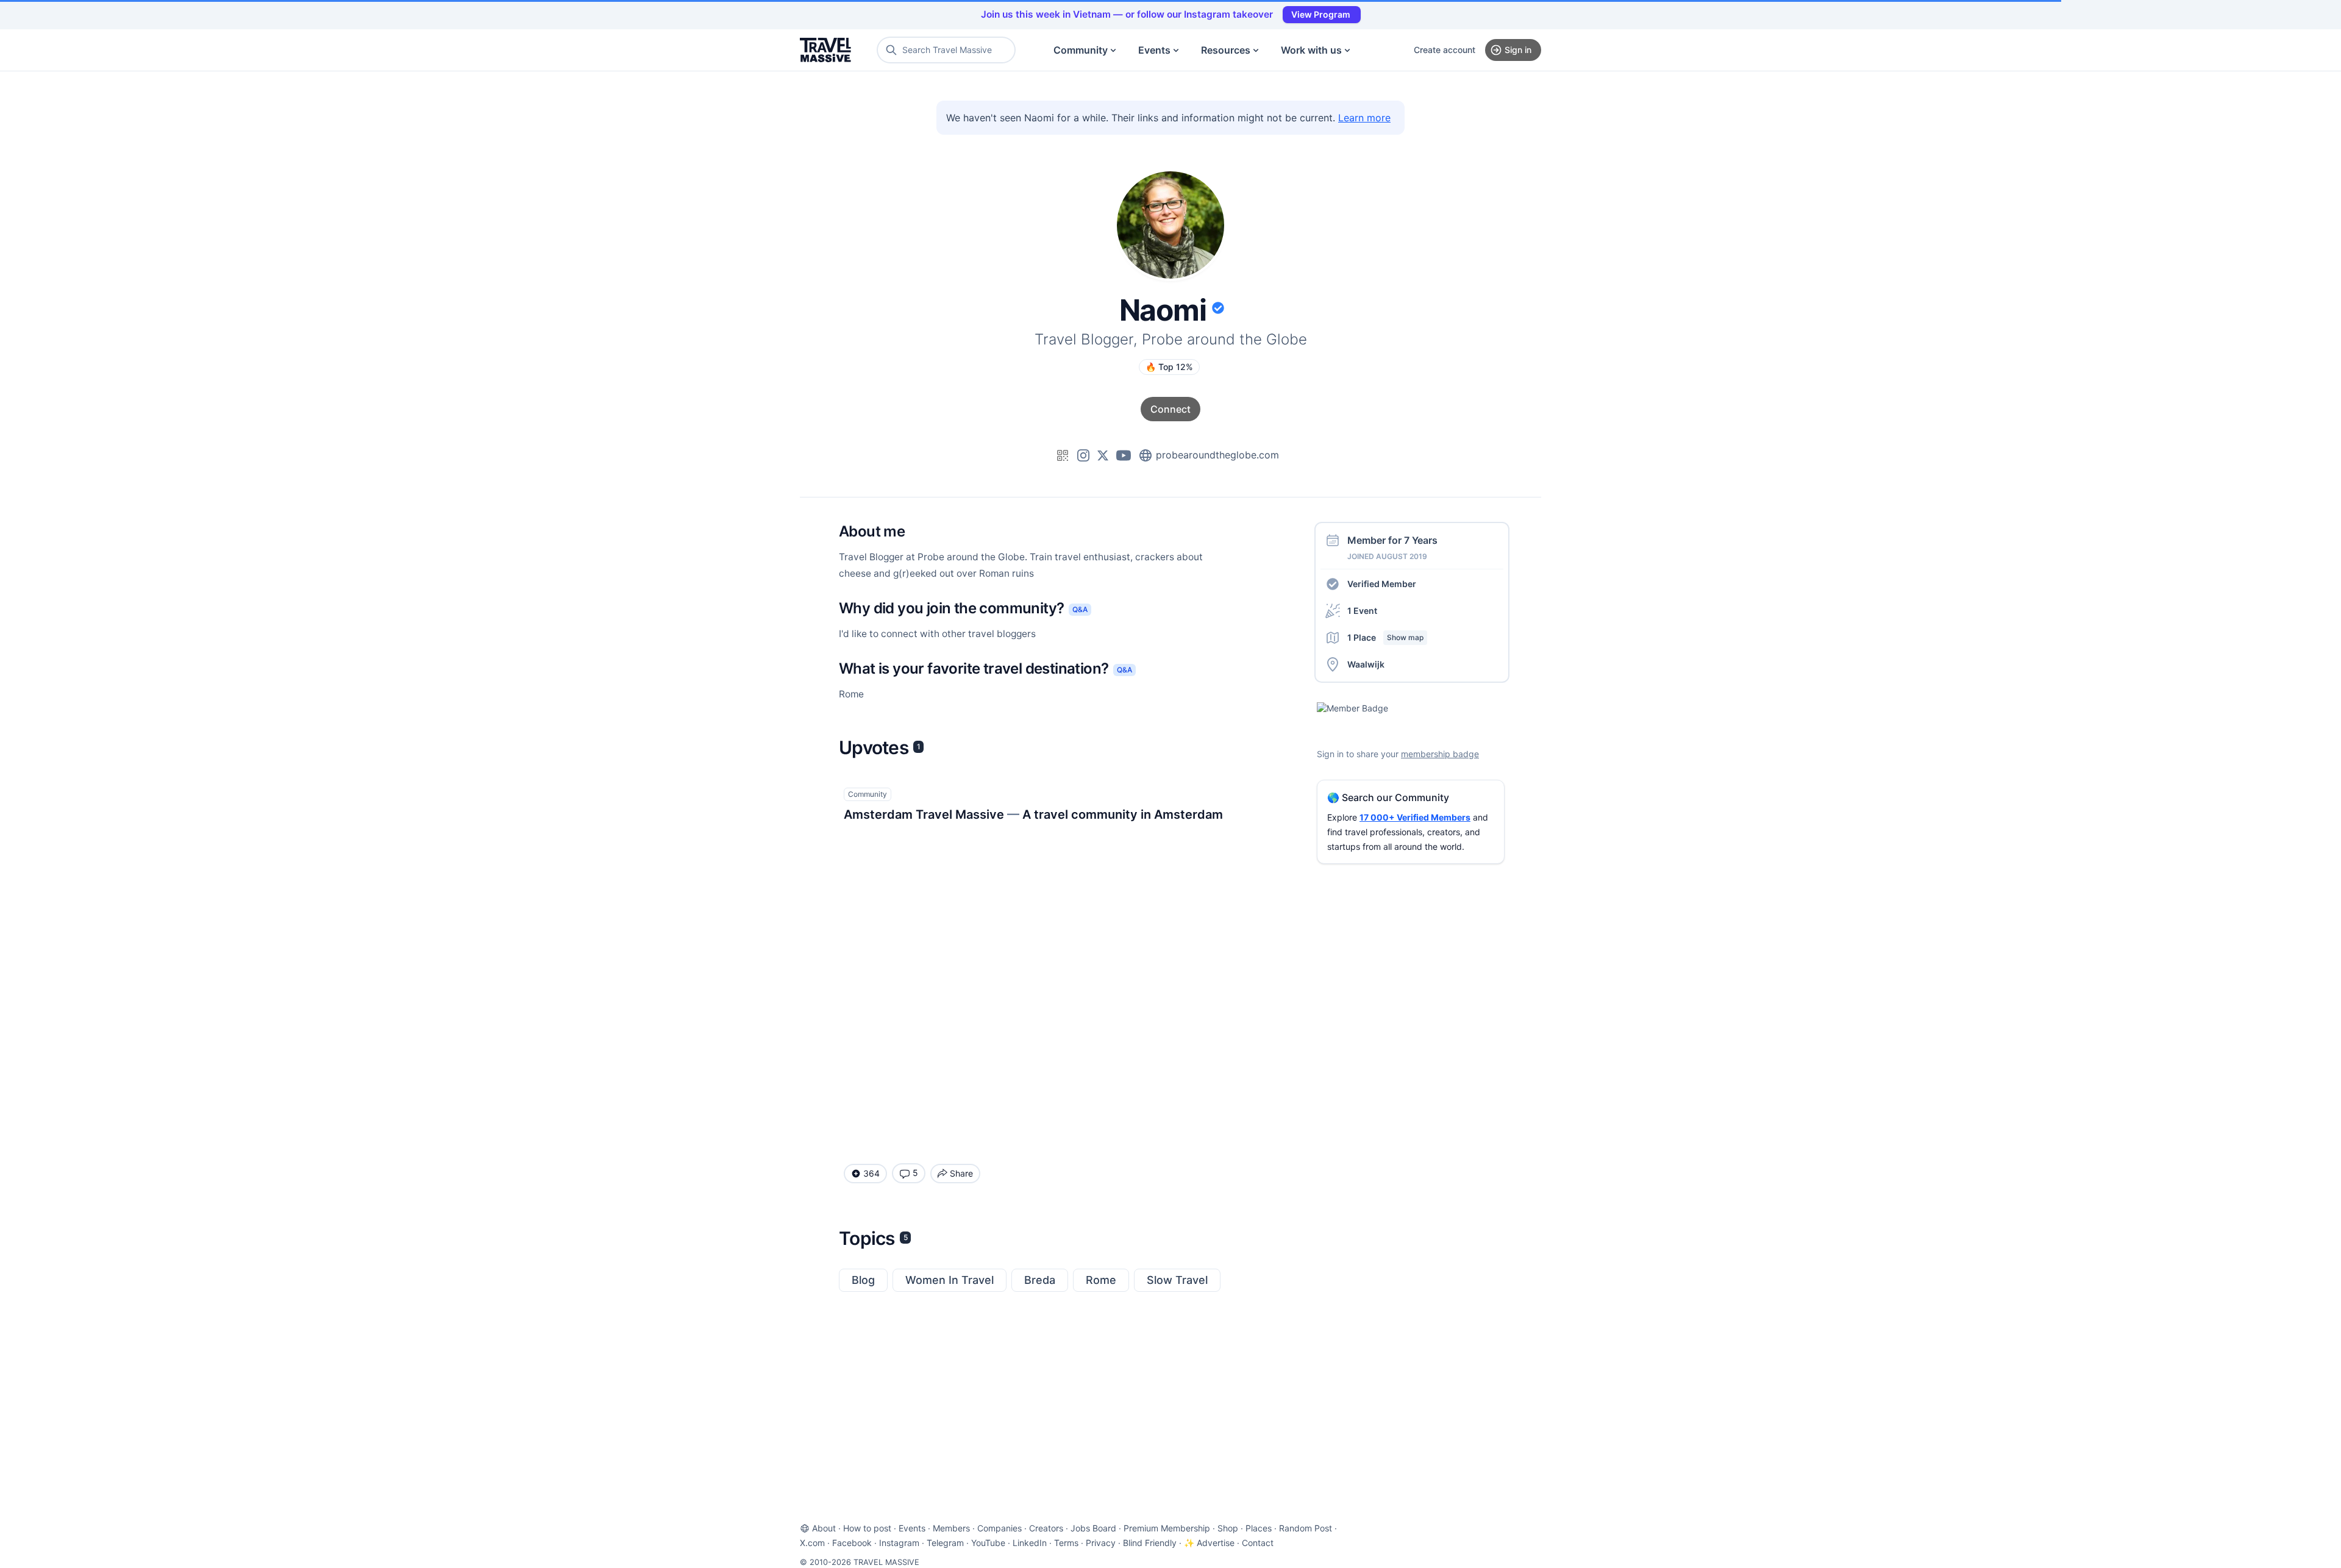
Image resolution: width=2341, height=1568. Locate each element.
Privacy (1101, 1543)
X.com (812, 1543)
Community (1081, 50)
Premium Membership (1167, 1528)
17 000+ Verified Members (1415, 817)
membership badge (1440, 754)
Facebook (852, 1543)
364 (871, 1173)
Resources (1226, 50)
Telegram (945, 1543)
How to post (867, 1528)
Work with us (1311, 50)
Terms (1066, 1543)
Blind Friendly (1150, 1543)
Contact (1258, 1543)
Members (951, 1528)
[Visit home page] (825, 50)
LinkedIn (1030, 1543)
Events (1154, 50)
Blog (863, 1280)
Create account (1445, 50)
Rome (1101, 1280)
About (824, 1528)
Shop (1228, 1528)
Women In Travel (950, 1280)
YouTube (988, 1543)
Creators (1046, 1528)
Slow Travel (1177, 1280)
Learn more (1364, 118)
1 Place (1385, 637)
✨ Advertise (1209, 1543)
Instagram (899, 1543)
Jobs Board (1093, 1528)
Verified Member (1382, 584)
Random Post (1306, 1528)
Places (1259, 1528)
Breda (1040, 1280)
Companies (999, 1528)
